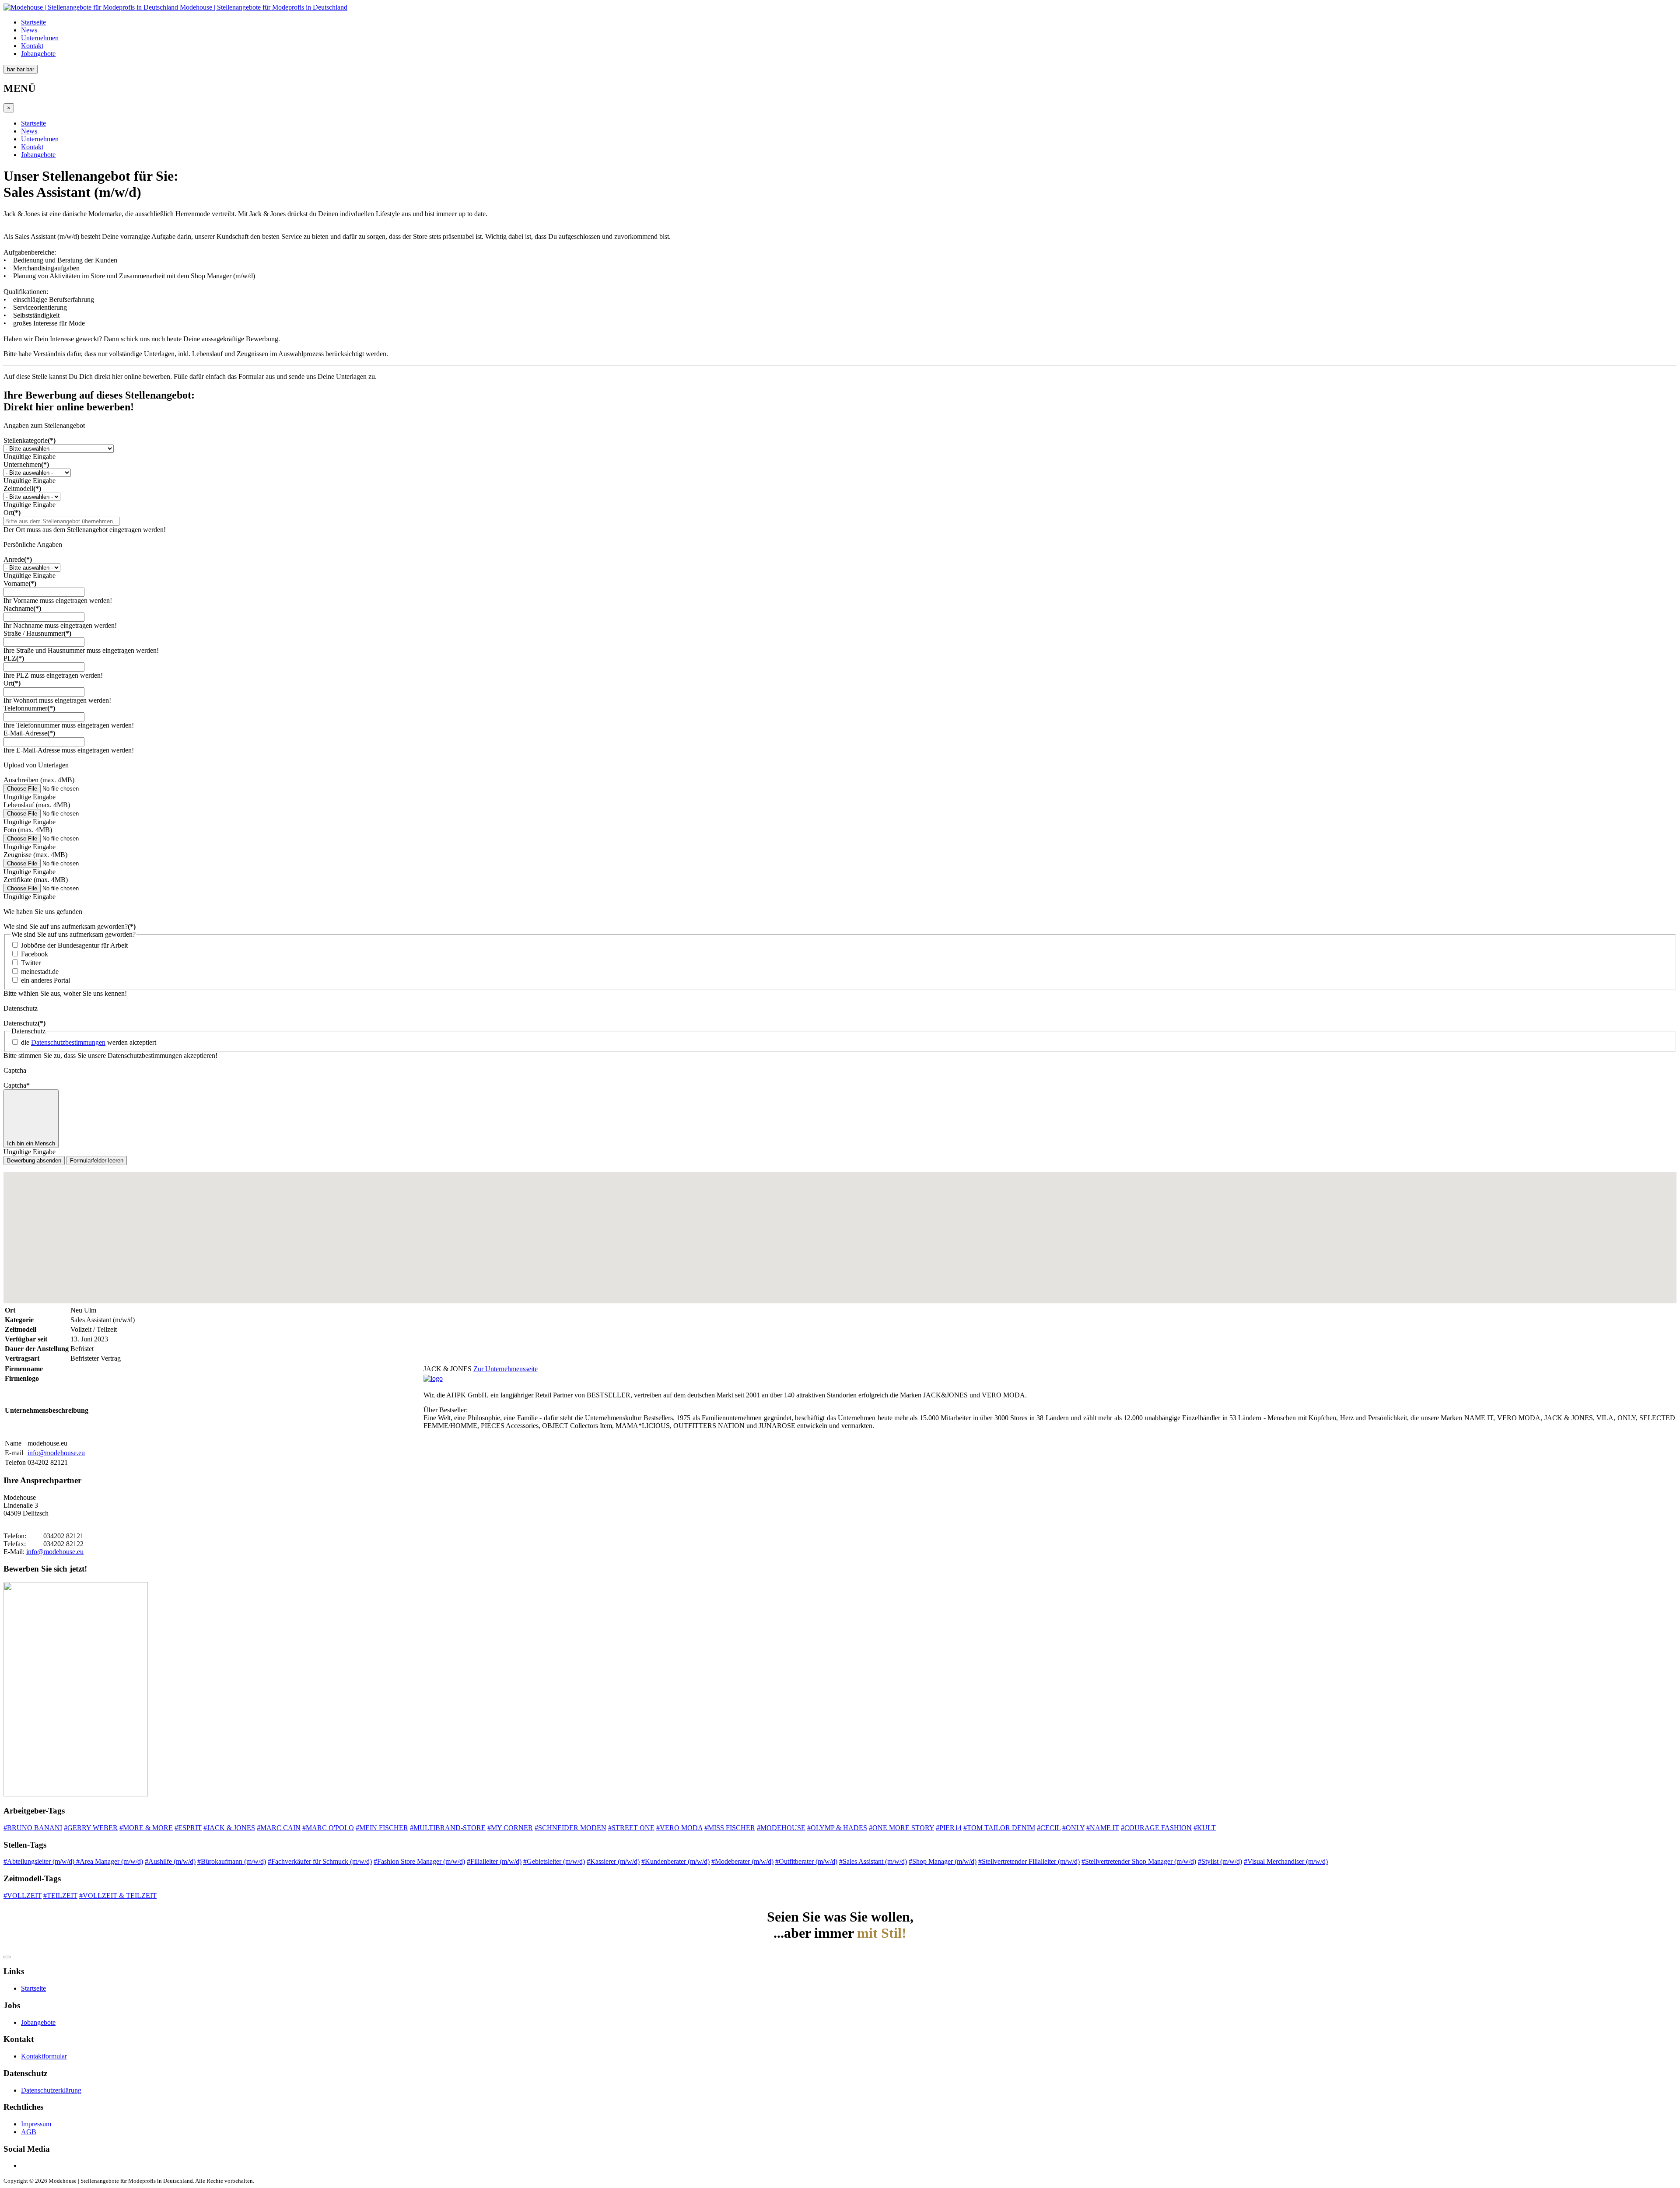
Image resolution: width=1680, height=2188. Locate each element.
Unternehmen (40, 38)
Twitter (31, 963)
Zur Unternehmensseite (506, 1369)
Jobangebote (38, 54)
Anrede (18, 559)
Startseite (33, 22)
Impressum (36, 2124)
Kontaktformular (44, 2056)
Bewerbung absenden (34, 1161)
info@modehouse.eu (56, 1453)
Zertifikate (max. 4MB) (36, 880)
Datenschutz (24, 1023)
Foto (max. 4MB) (28, 830)
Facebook (35, 954)
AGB (29, 2132)
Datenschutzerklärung (51, 2090)
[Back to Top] (7, 1957)
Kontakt (32, 46)
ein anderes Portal (45, 980)
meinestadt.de (40, 971)
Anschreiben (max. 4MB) (39, 780)
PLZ (14, 658)
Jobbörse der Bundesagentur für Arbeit (74, 945)
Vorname (20, 583)
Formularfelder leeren (97, 1161)
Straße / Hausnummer (37, 633)
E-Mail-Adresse (29, 733)
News (29, 30)
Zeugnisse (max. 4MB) (35, 855)
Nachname (22, 608)
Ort (12, 513)
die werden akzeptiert (89, 1042)
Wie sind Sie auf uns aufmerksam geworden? (70, 926)
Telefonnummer (29, 708)
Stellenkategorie (30, 440)
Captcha (17, 1085)
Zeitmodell (22, 488)
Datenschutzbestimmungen (68, 1042)
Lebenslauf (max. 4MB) (37, 805)
